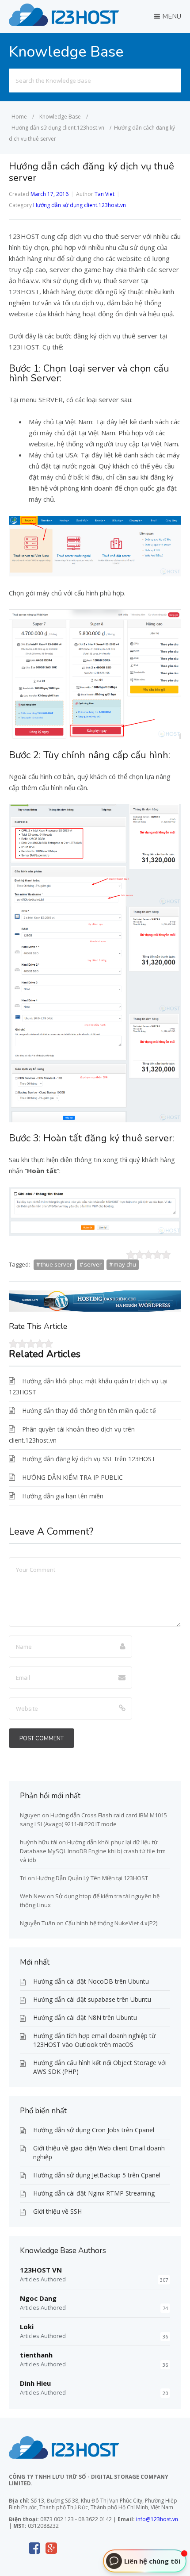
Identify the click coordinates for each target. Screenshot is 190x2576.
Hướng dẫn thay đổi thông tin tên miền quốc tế (89, 1411)
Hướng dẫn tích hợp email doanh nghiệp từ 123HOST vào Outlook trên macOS (94, 2040)
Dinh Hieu (35, 2383)
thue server (56, 1264)
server (93, 1264)
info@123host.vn (157, 2519)
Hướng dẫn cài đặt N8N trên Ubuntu (85, 2017)
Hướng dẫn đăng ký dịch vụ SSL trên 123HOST (89, 1459)
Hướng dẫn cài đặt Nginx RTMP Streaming (94, 2193)
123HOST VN (41, 2270)
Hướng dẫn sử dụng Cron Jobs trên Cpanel (94, 2130)
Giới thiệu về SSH (57, 2211)
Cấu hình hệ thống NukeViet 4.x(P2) (111, 1923)
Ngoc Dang (38, 2298)
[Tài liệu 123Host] (64, 23)
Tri (23, 1878)
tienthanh (36, 2355)
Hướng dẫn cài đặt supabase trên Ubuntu (92, 1999)
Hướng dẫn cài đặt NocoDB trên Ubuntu (91, 1981)
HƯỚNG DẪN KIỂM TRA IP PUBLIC (72, 1477)
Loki (27, 2326)
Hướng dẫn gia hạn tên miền (63, 1496)
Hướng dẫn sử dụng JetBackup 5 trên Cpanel (97, 2175)
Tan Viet (104, 194)
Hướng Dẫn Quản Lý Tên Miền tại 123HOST (92, 1878)
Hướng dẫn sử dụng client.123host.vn (80, 205)
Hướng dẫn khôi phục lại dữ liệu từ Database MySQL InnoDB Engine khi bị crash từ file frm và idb (93, 1851)
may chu (125, 1264)
